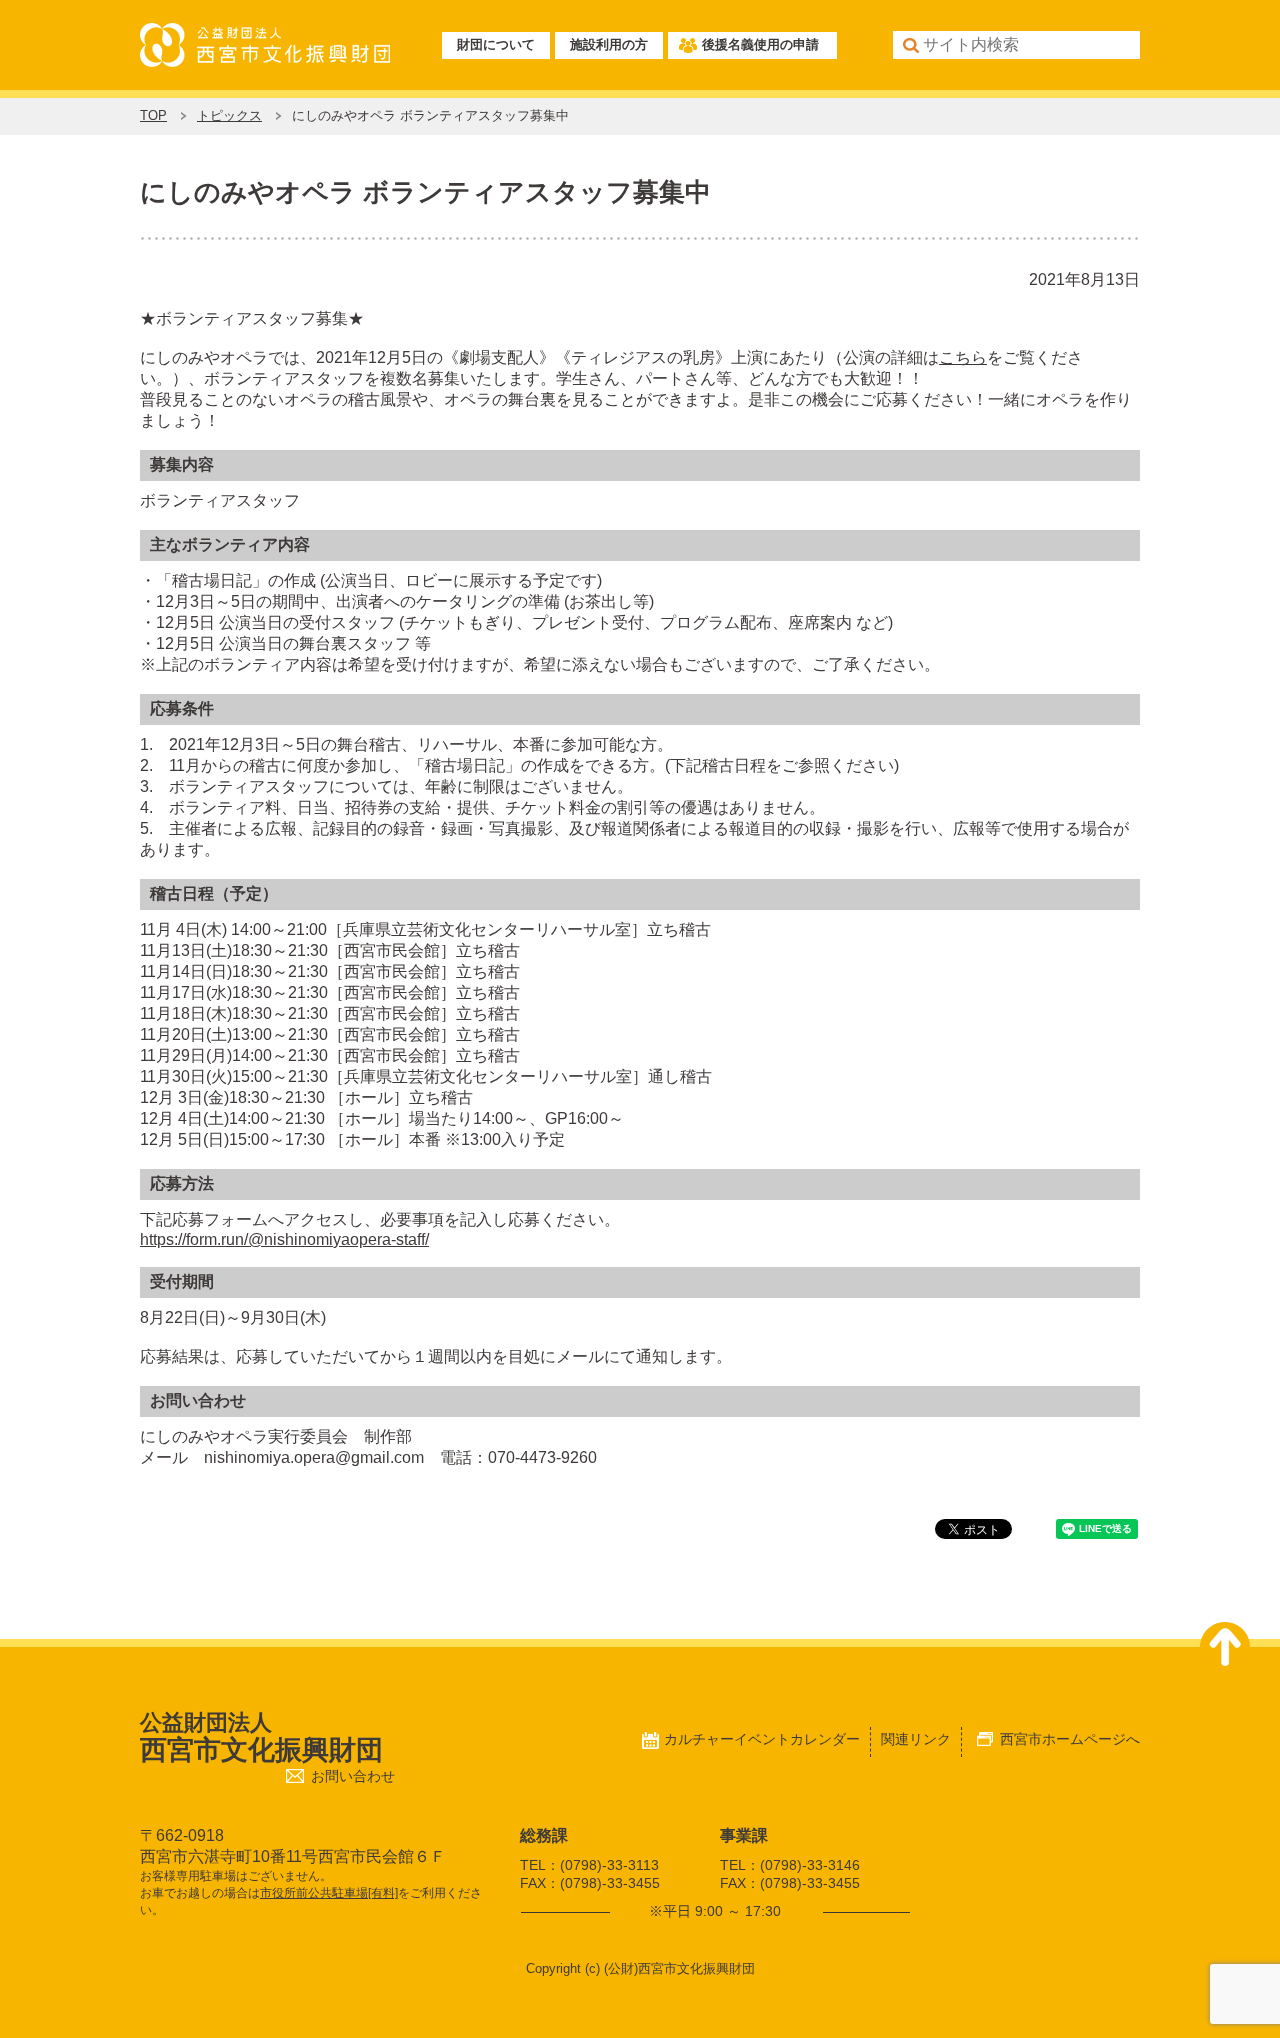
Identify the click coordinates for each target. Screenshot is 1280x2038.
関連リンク (916, 1739)
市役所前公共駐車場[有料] (329, 1893)
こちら (963, 357)
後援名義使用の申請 (760, 44)
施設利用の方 (609, 44)
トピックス (229, 115)
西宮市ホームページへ (1070, 1739)
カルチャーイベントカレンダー (762, 1739)
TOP (153, 115)
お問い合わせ (353, 1776)
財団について (496, 44)
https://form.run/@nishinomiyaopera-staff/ (284, 1239)
